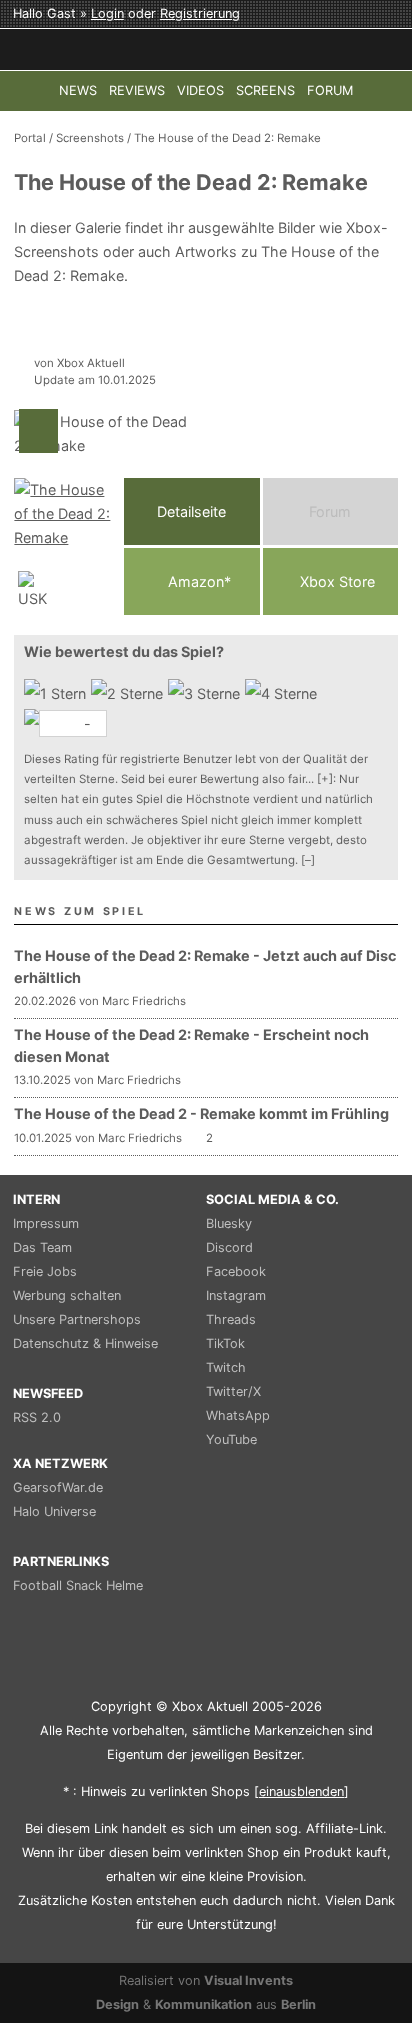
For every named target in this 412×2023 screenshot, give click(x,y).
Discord (229, 1247)
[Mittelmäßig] (206, 694)
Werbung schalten (67, 1295)
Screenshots (90, 138)
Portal (30, 138)
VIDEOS (200, 90)
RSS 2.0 (37, 1417)
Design (117, 2004)
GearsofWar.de (58, 1487)
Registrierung (200, 13)
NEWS (78, 90)
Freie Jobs (45, 1271)
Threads (231, 1319)
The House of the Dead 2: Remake (227, 138)
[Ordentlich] (283, 694)
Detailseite (191, 511)
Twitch (226, 1367)
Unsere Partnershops (77, 1319)
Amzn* (197, 581)
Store (337, 581)
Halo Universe (54, 1511)
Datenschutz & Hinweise (85, 1343)
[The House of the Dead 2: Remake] (64, 546)
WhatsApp (238, 1415)
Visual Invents (248, 1980)
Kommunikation (203, 2004)
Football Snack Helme (78, 1585)
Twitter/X (233, 1391)
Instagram (236, 1295)
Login (107, 13)
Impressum (46, 1223)
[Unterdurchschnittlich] (129, 694)
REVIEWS (137, 90)
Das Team (42, 1247)
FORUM (330, 90)
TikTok (225, 1343)
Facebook (236, 1271)
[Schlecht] (57, 694)
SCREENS (265, 90)
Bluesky (229, 1223)
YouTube (231, 1439)
